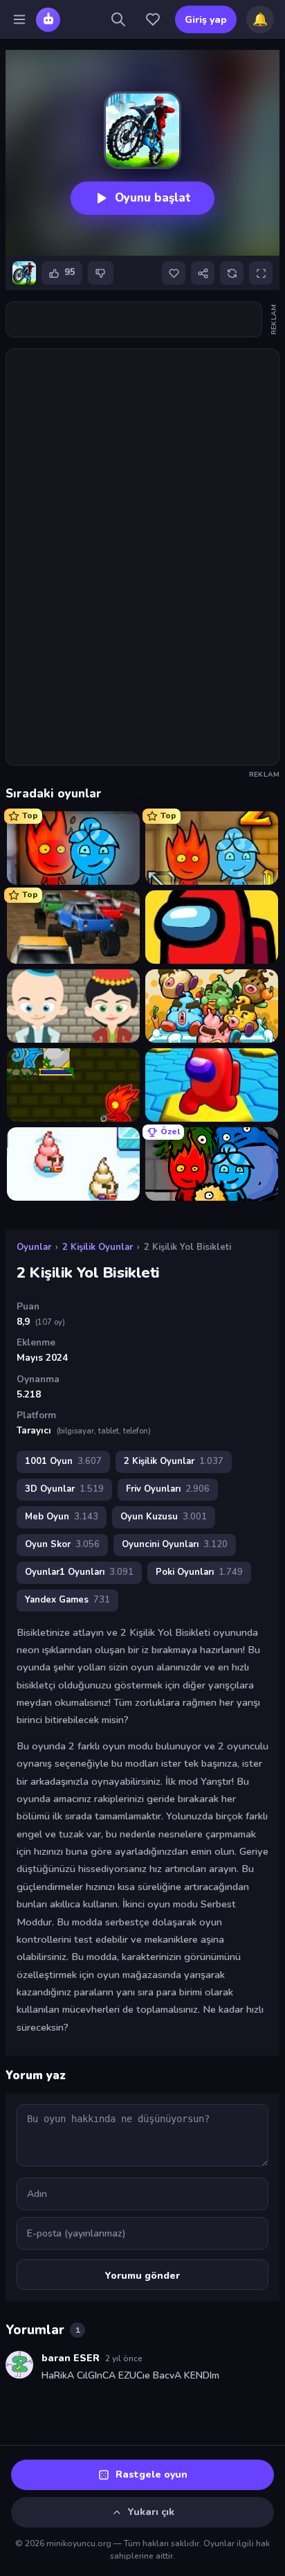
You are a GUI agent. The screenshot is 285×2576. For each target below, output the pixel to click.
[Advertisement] (142, 319)
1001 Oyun (63, 1461)
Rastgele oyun (151, 2474)
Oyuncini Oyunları (175, 1544)
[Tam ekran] (261, 273)
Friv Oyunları (168, 1489)
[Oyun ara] (118, 19)
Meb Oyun (62, 1517)
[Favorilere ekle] (174, 273)
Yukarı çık (151, 2512)
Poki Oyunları (199, 1572)
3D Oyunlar (64, 1489)
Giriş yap (206, 20)
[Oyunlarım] (153, 19)
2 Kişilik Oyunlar (98, 1247)
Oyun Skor (62, 1544)
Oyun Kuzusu (164, 1517)
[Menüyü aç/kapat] (19, 19)
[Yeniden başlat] (232, 273)
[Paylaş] (203, 273)
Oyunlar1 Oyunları (79, 1572)
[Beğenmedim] (101, 273)
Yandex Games (67, 1600)
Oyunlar (34, 1247)
